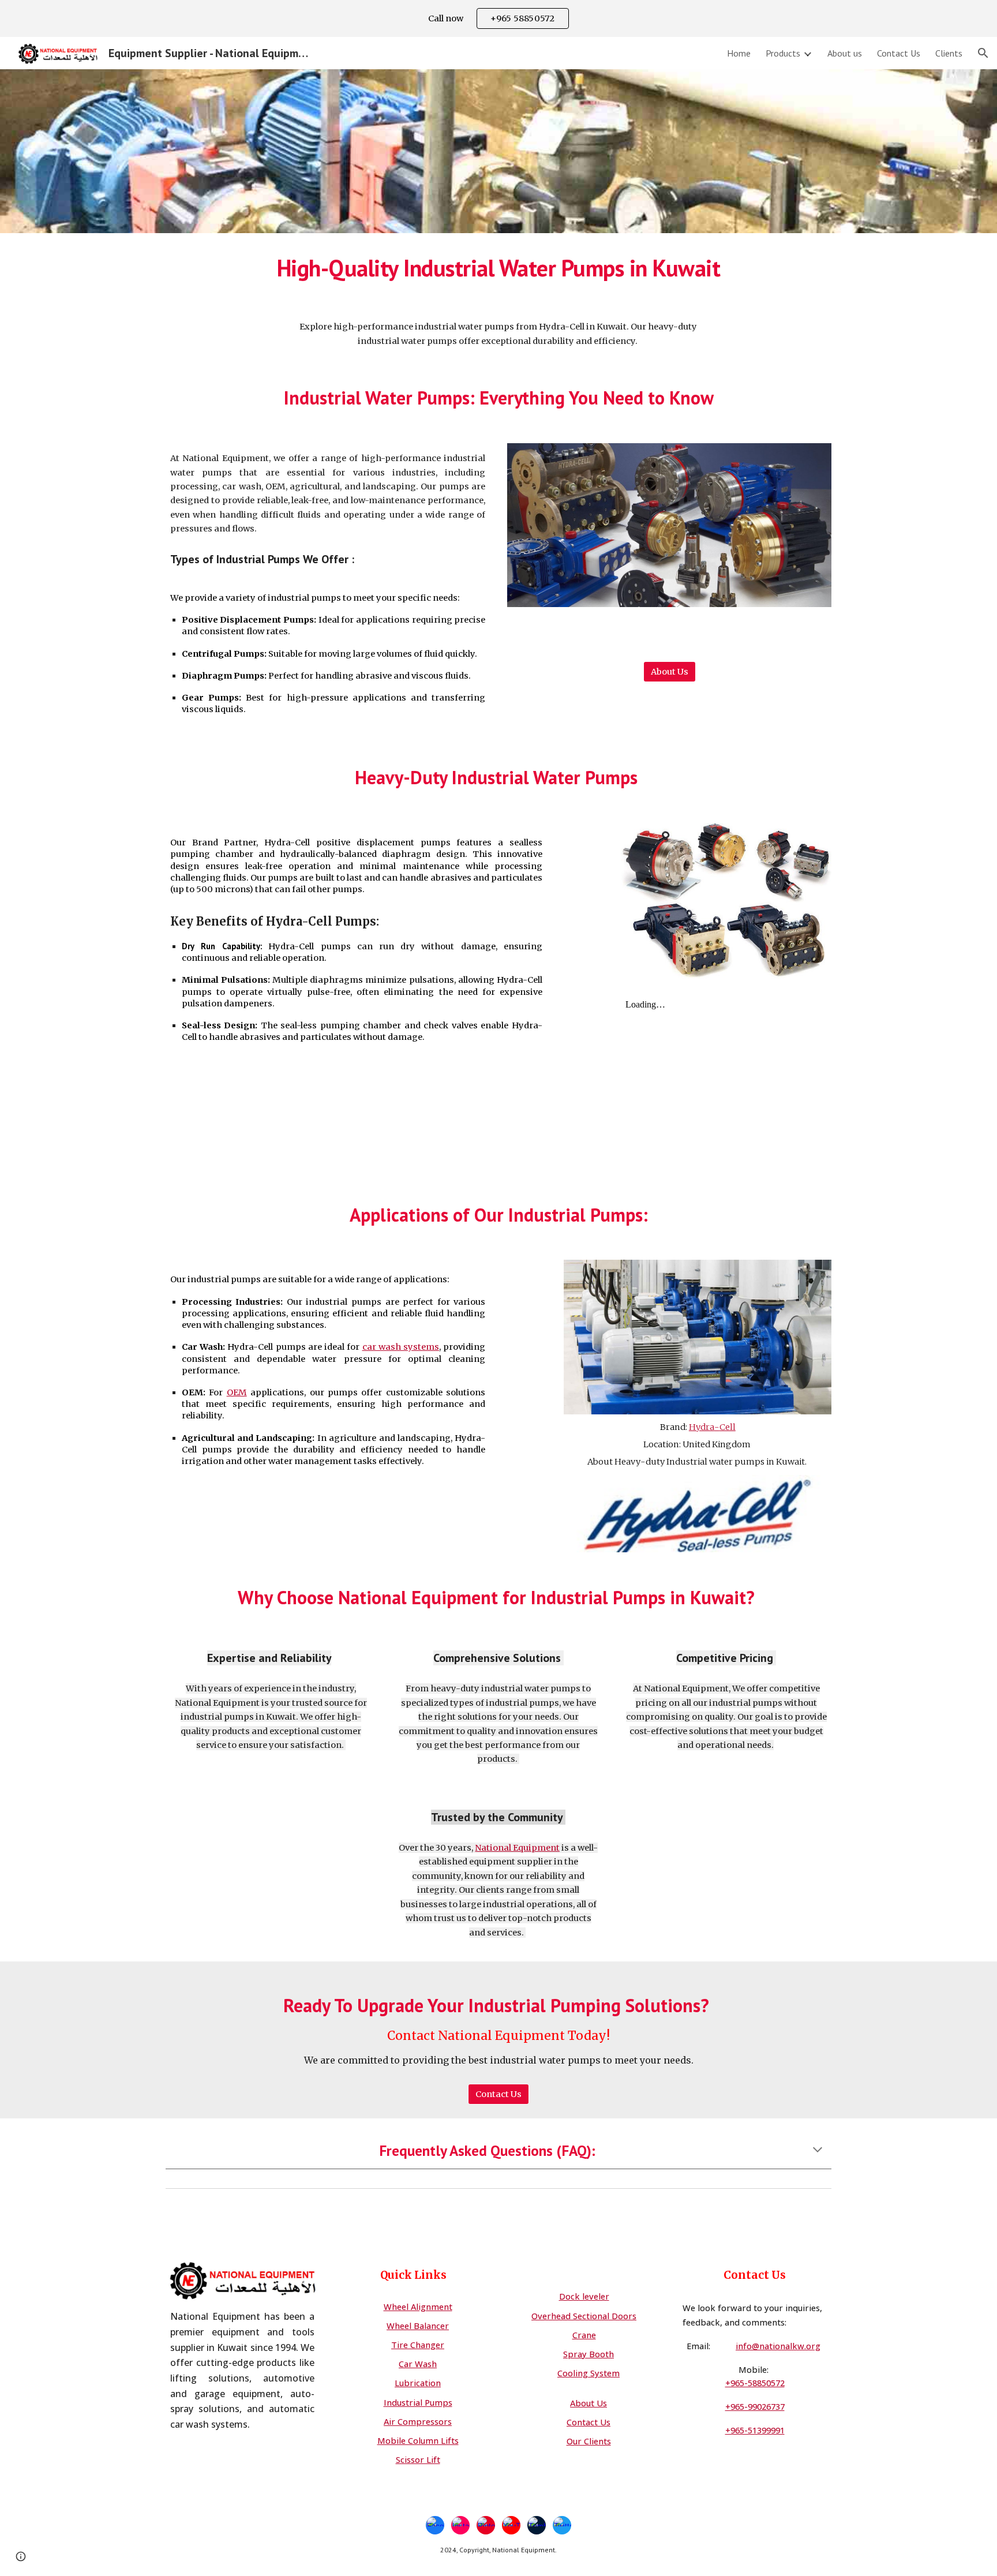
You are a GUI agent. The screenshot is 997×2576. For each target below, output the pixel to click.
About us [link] (845, 53)
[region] (498, 18)
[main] (498, 267)
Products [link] (783, 53)
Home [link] (739, 53)
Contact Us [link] (899, 53)
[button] (983, 53)
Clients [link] (949, 53)
